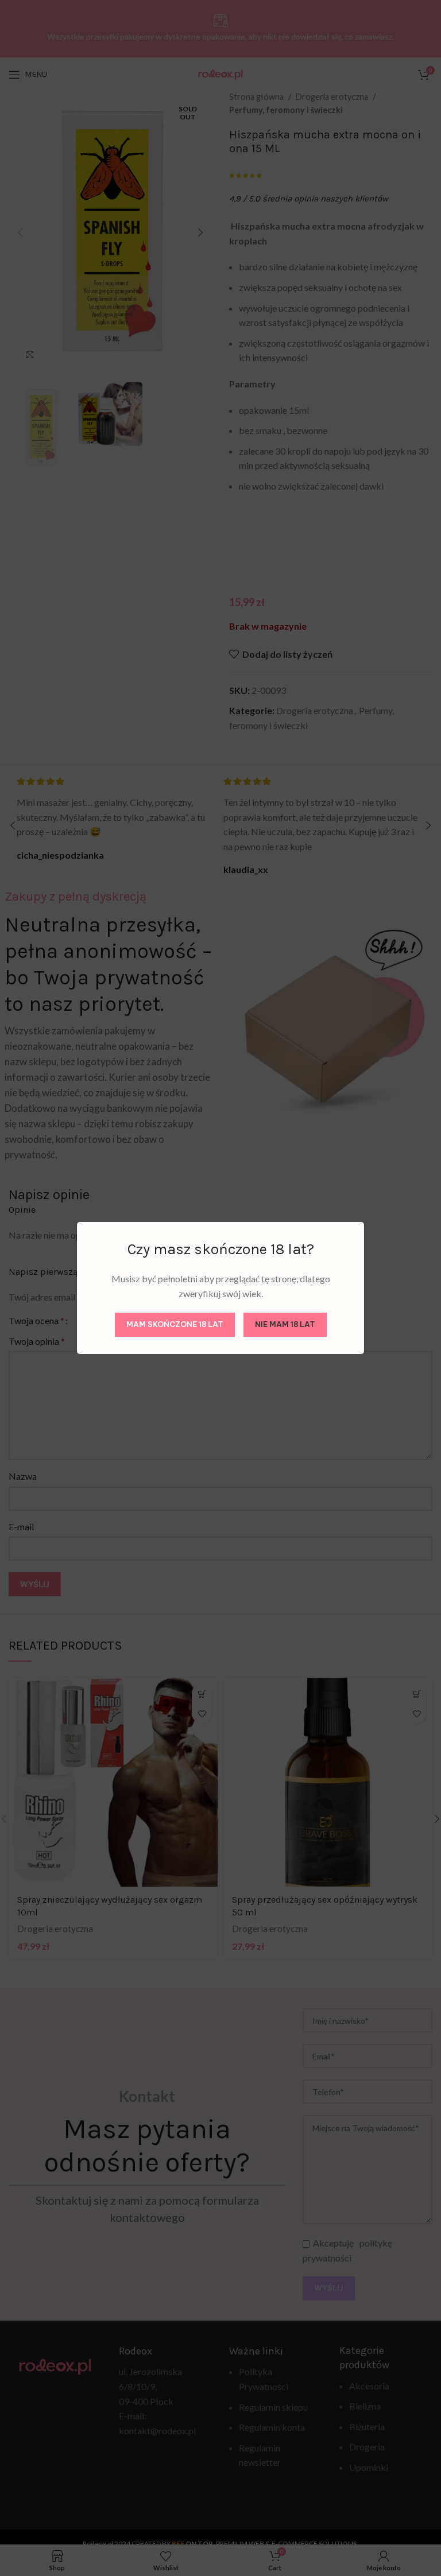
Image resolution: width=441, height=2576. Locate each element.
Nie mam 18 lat (285, 1324)
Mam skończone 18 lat (175, 1324)
